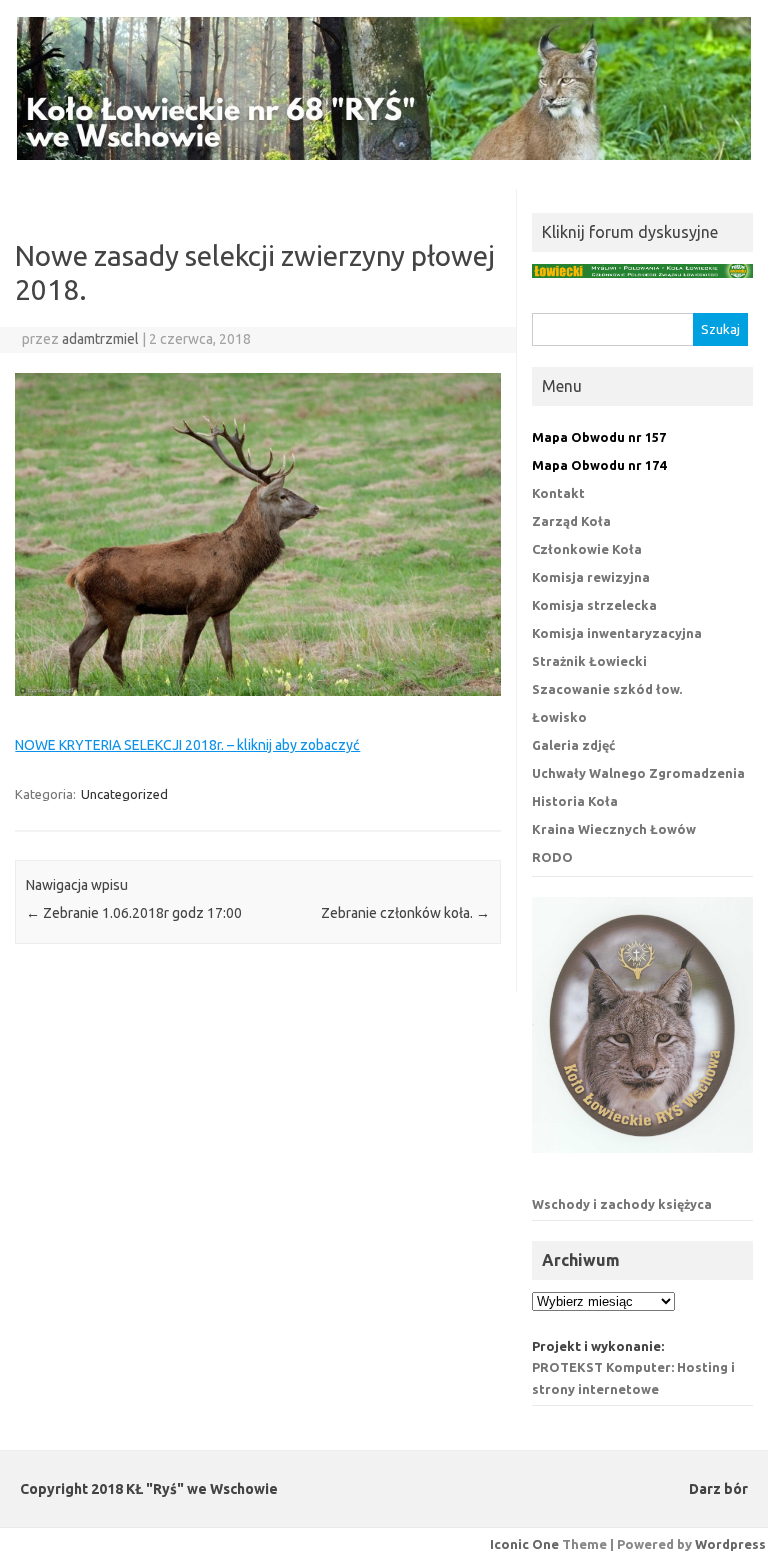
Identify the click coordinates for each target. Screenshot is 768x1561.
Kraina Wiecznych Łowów (614, 829)
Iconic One (524, 1544)
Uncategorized (124, 794)
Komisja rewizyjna (591, 577)
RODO (552, 857)
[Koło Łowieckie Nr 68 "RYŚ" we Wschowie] (384, 155)
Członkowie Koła (587, 549)
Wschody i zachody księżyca (622, 1204)
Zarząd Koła (571, 521)
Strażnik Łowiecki (589, 661)
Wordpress (730, 1544)
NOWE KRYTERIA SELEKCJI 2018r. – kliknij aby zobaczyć (187, 745)
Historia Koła (575, 801)
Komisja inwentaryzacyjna (617, 633)
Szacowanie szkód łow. (607, 689)
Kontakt (558, 493)
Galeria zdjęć (573, 745)
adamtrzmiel (100, 339)
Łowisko (559, 717)
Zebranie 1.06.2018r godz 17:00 (134, 913)
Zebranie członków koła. (405, 913)
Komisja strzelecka (594, 605)
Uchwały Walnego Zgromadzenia (638, 773)
